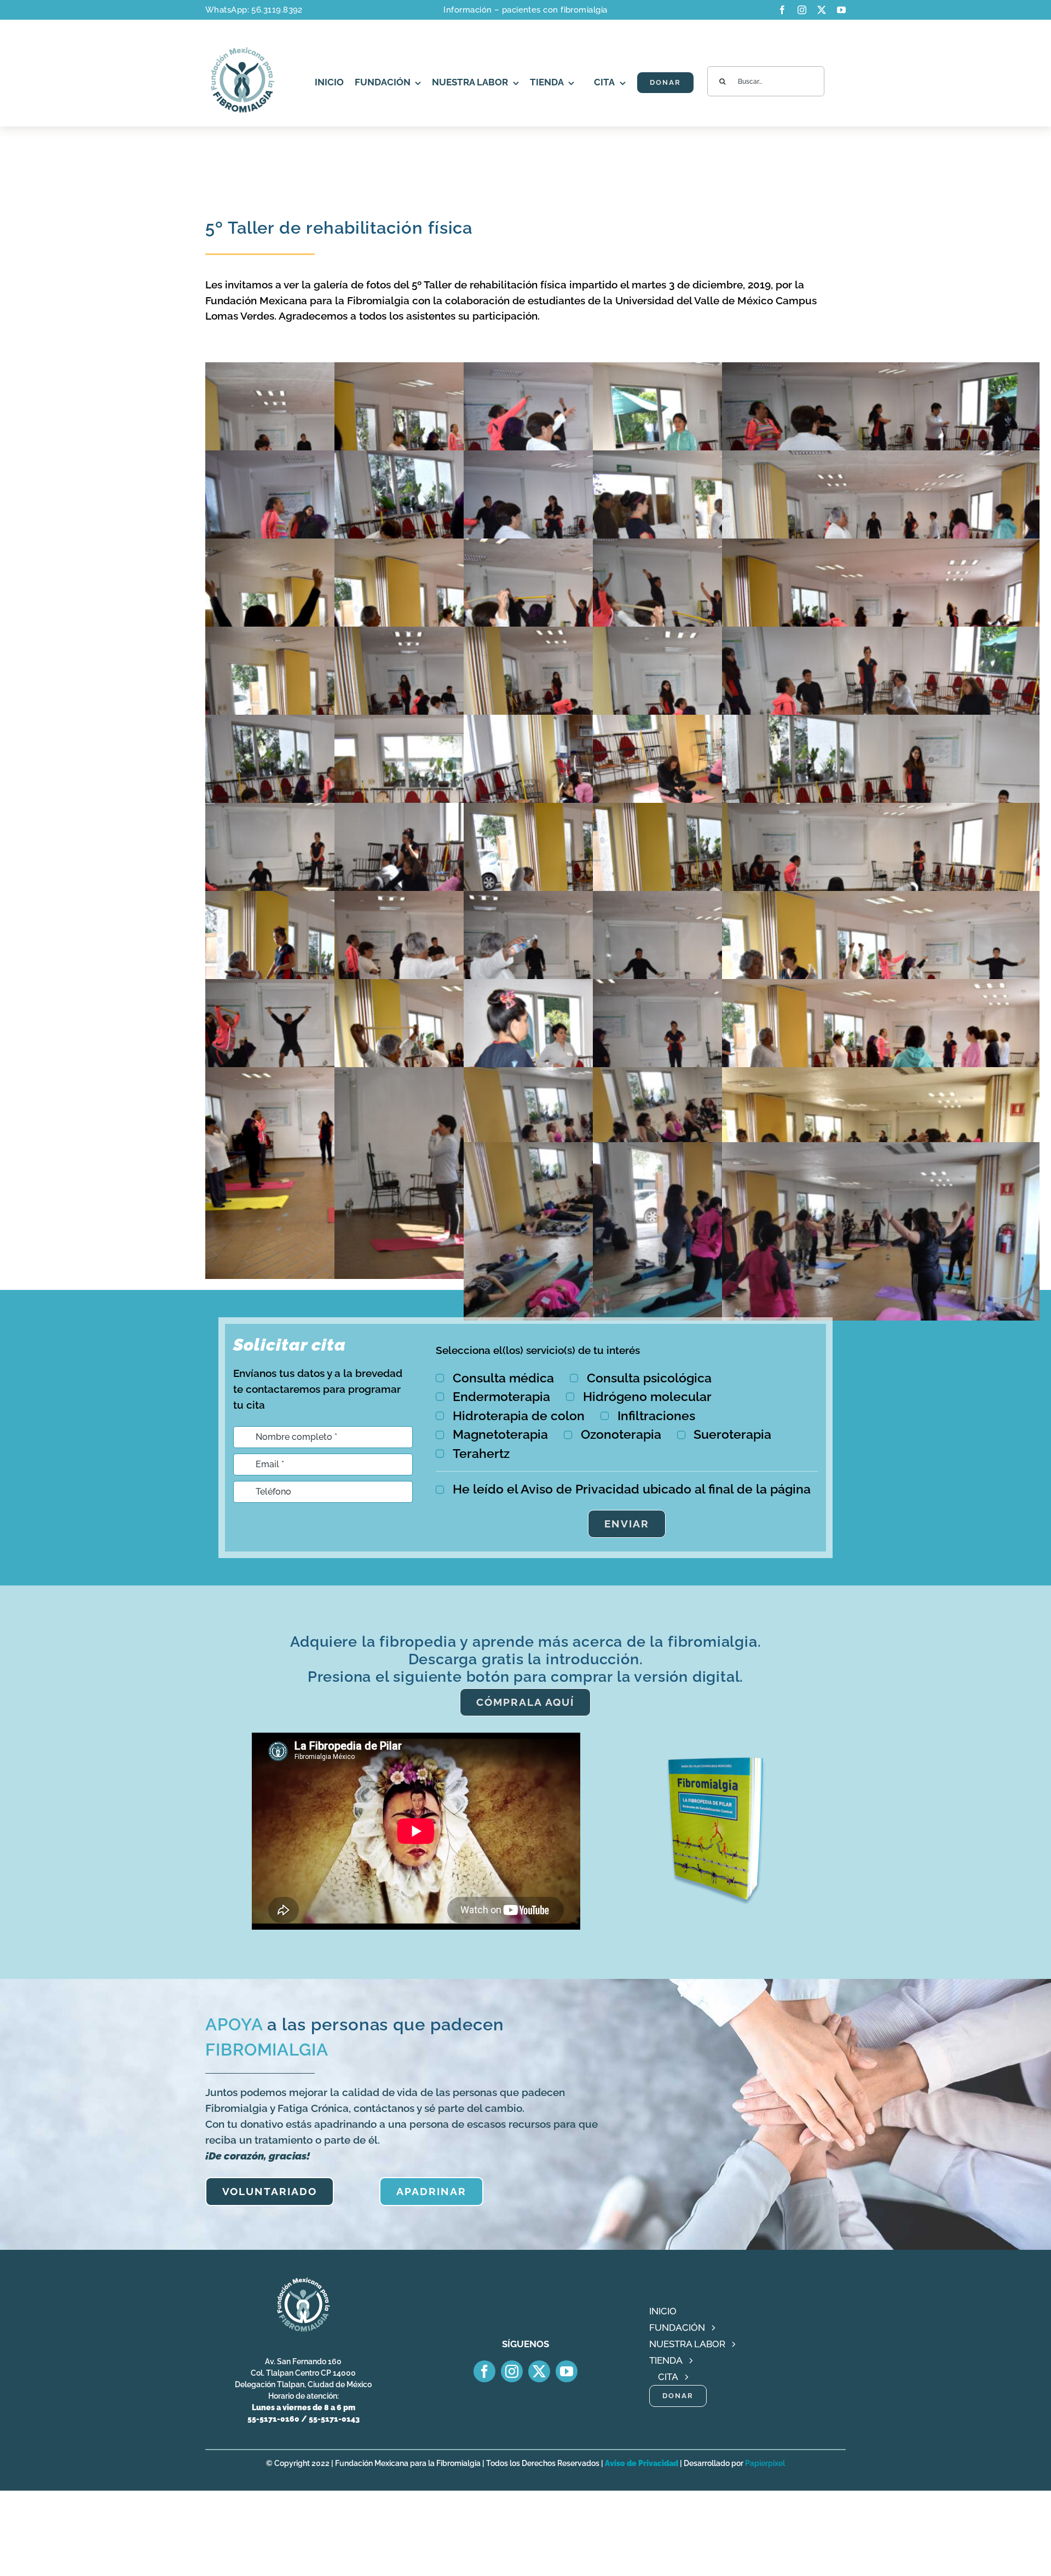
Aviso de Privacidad (642, 2463)
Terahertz (481, 1453)
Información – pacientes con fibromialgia (525, 10)
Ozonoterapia (621, 1434)
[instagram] (802, 10)
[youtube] (841, 10)
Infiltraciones (656, 1416)
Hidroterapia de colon (519, 1416)
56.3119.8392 (277, 10)
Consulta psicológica (649, 1378)
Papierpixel (765, 2463)
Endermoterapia (501, 1396)
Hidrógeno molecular (647, 1396)
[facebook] (782, 10)
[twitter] (822, 10)
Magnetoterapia (500, 1434)
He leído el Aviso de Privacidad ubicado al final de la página (632, 1489)
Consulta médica (503, 1378)
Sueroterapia (732, 1434)
